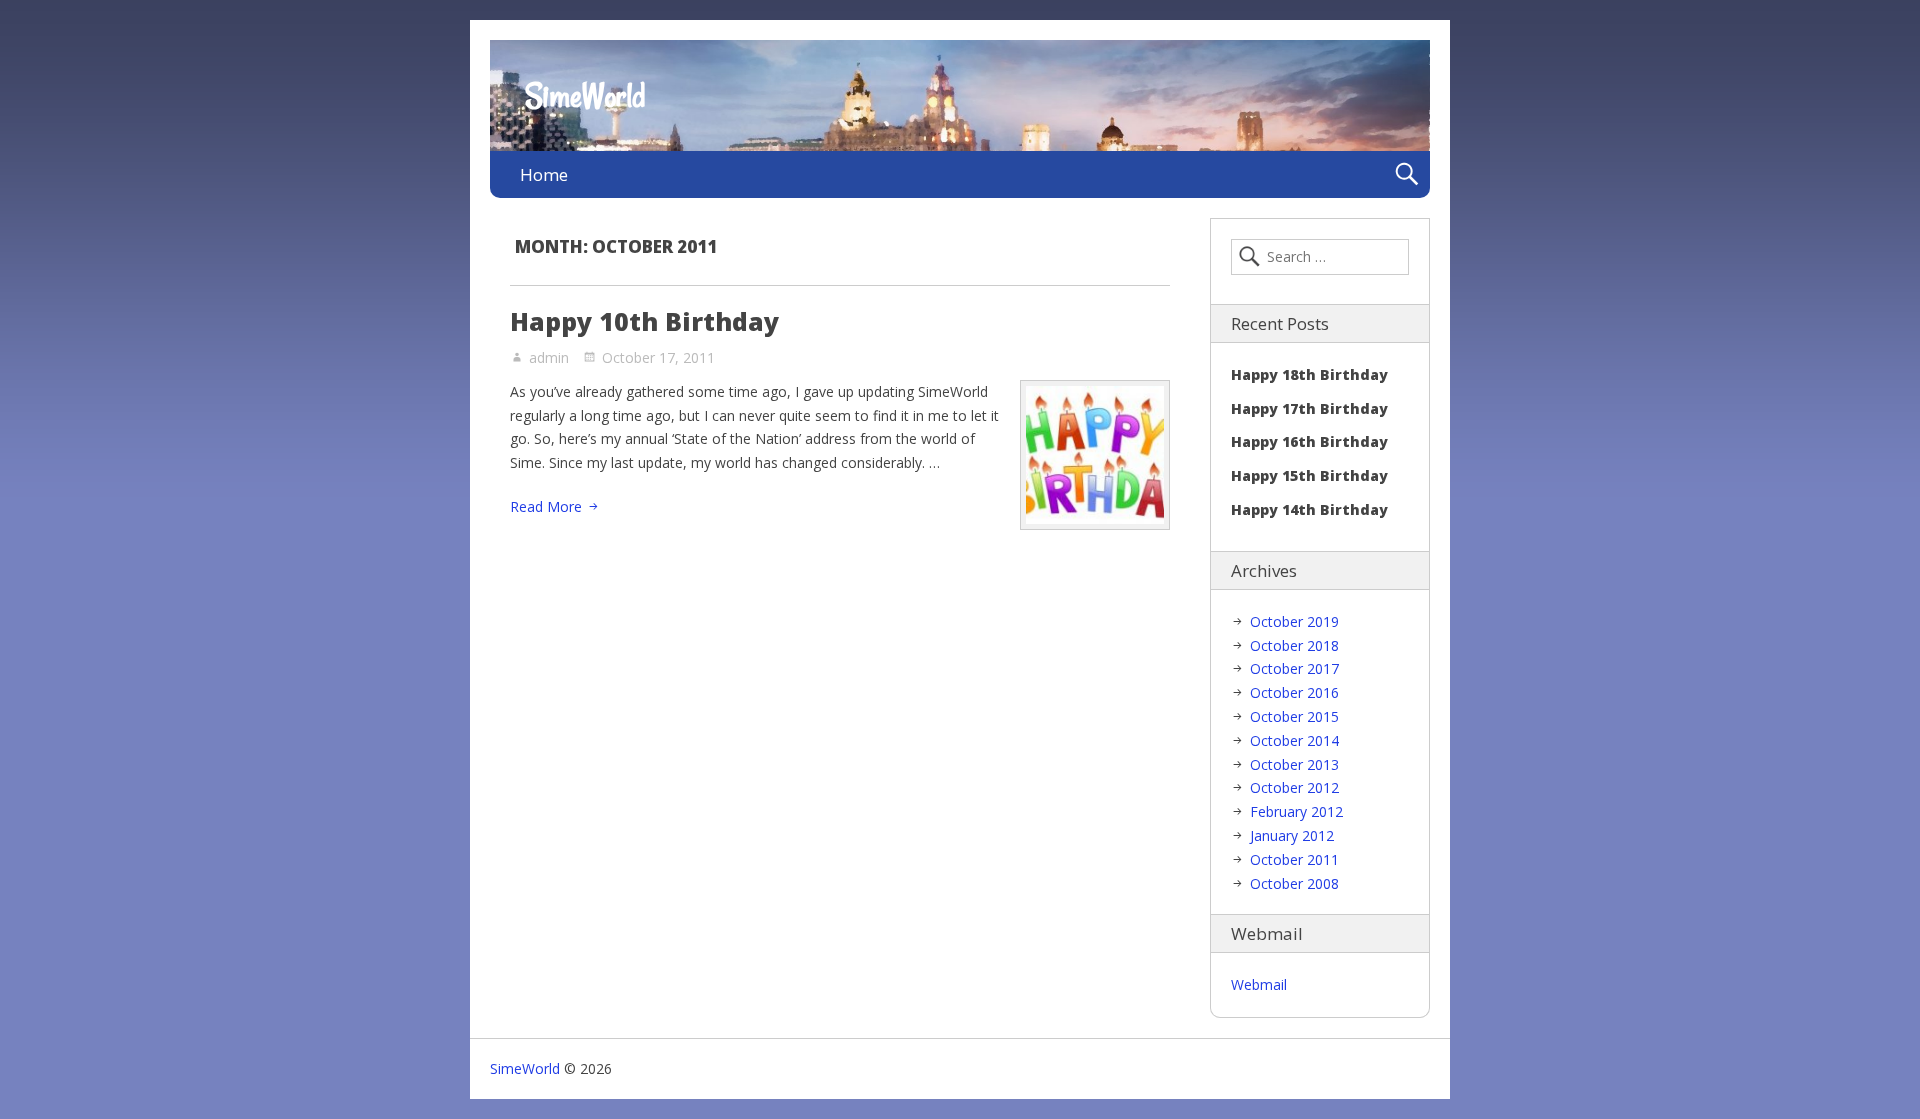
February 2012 (1296, 811)
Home (544, 174)
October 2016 (1294, 692)
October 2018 (1294, 645)
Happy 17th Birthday (1309, 408)
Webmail (1259, 984)
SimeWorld (585, 96)
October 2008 (1294, 883)
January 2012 (1292, 835)
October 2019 (1294, 621)
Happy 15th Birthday (1309, 475)
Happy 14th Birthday (1309, 509)
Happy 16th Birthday (1309, 441)
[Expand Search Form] (1406, 174)
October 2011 (1294, 859)
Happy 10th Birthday (644, 321)
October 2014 (1294, 740)
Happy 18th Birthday (1309, 374)
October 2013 (1294, 764)
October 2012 (1294, 787)
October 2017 (1294, 668)
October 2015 (1294, 716)
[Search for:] (1320, 257)
